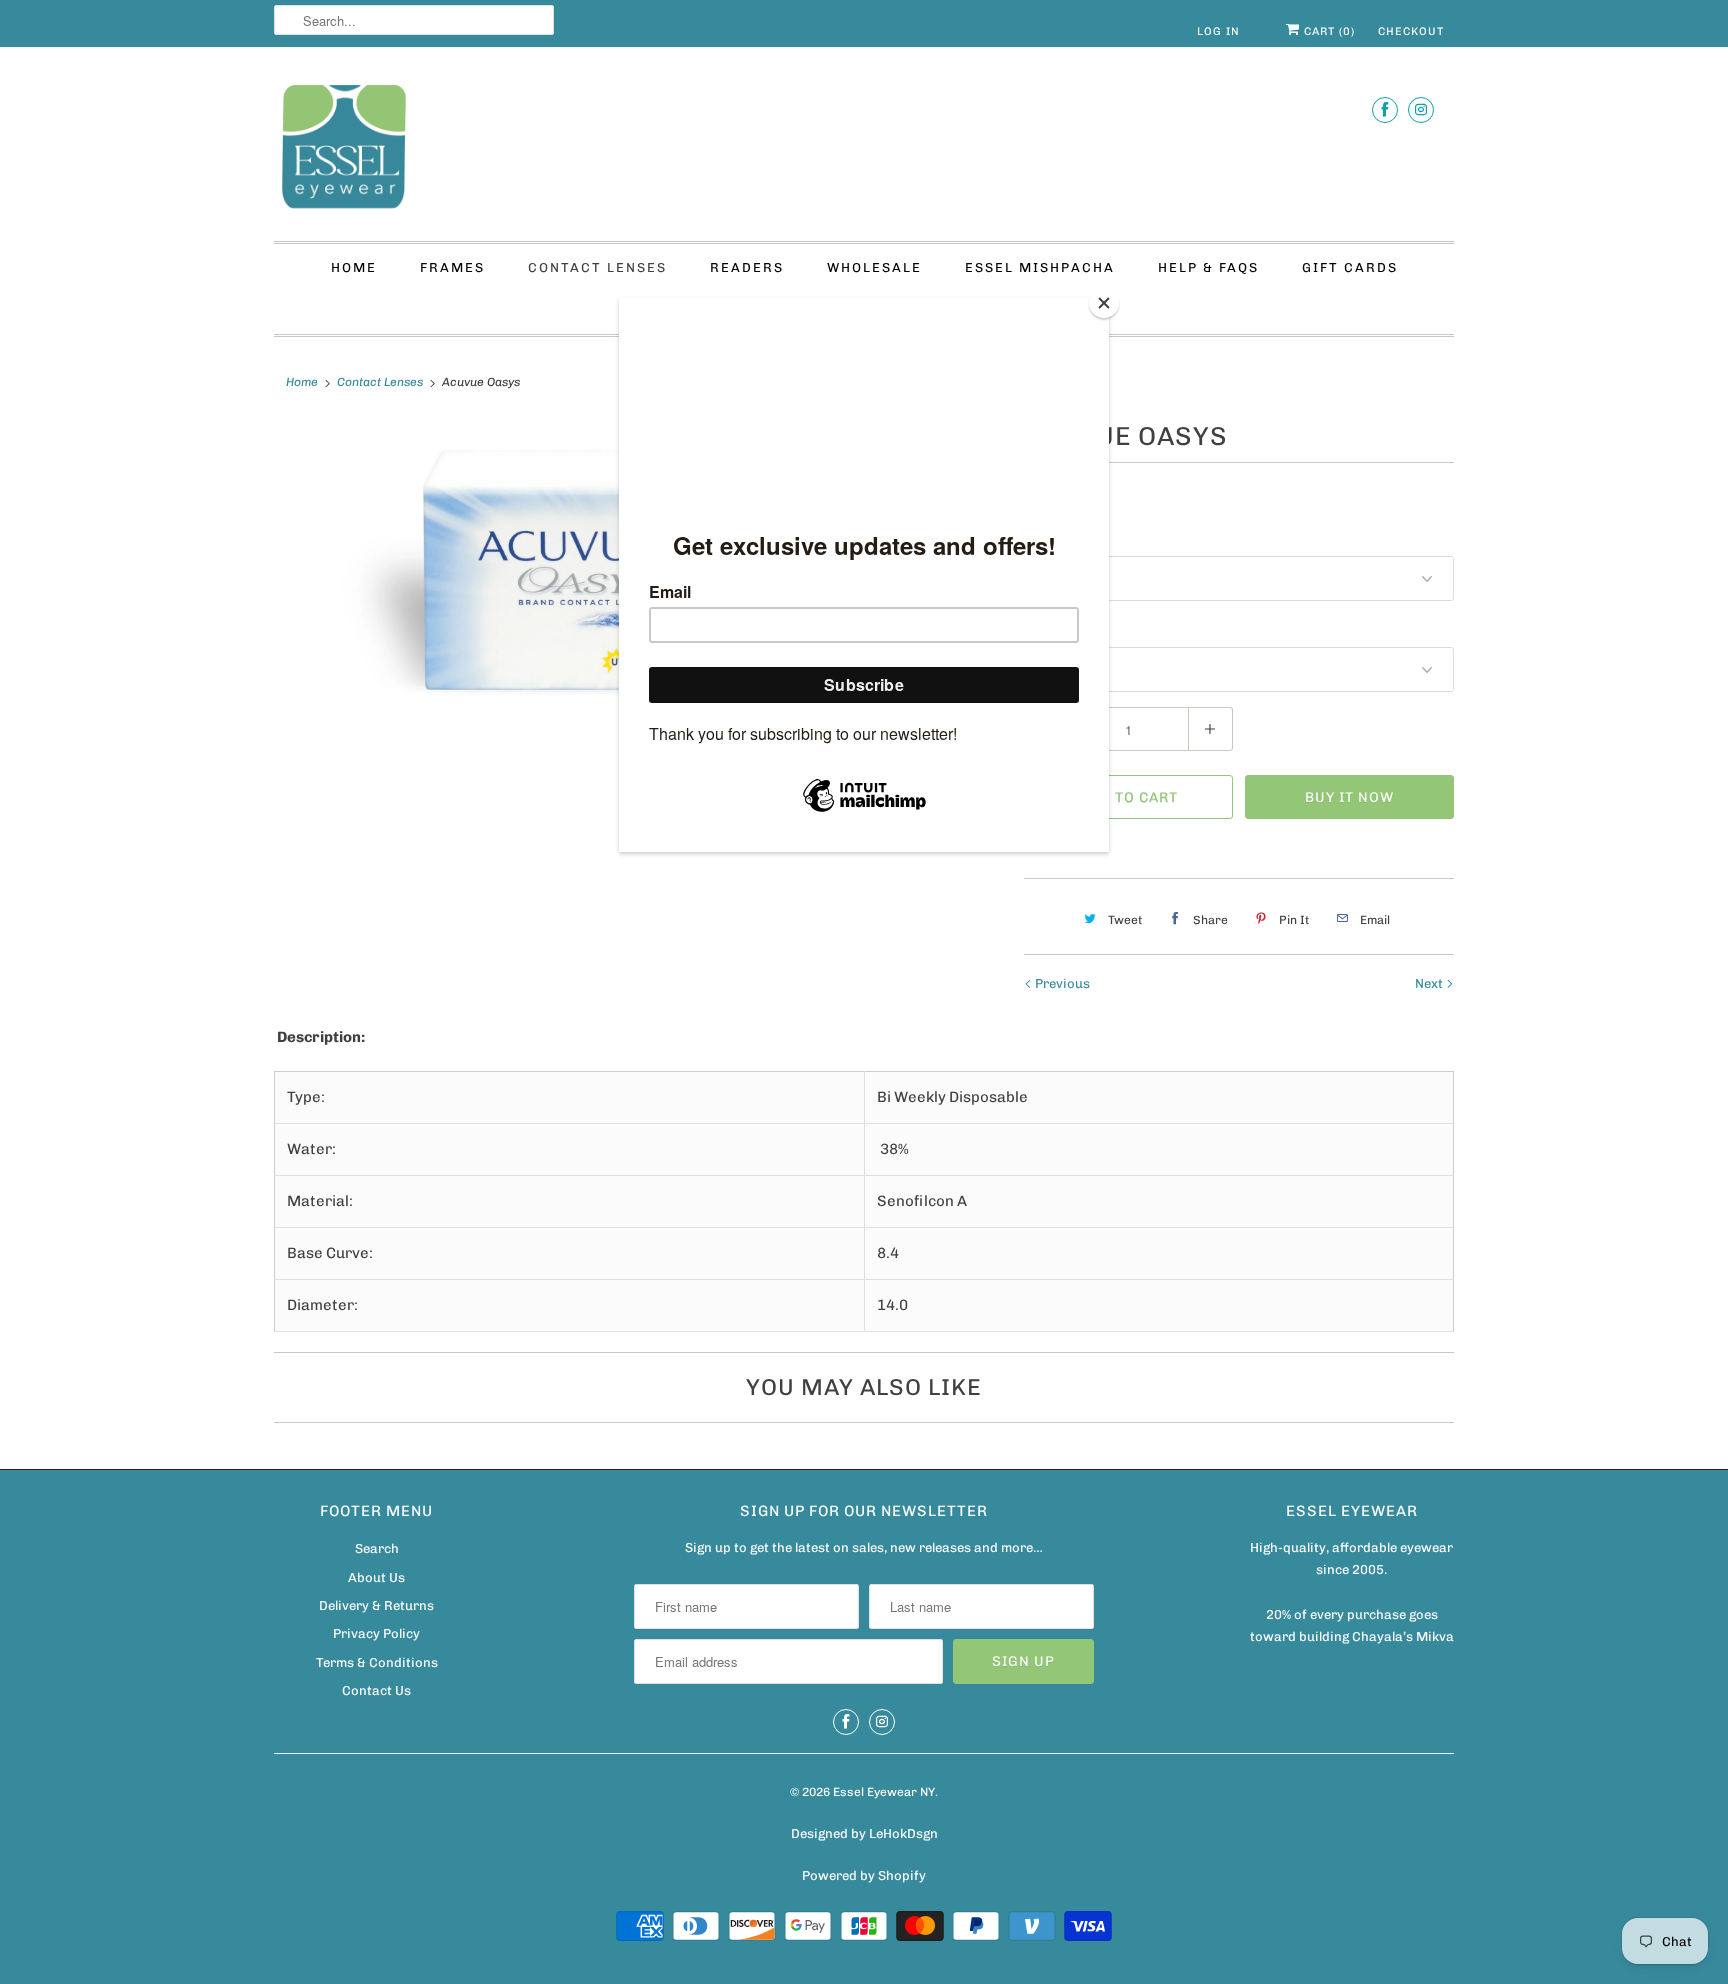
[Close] (1104, 303)
